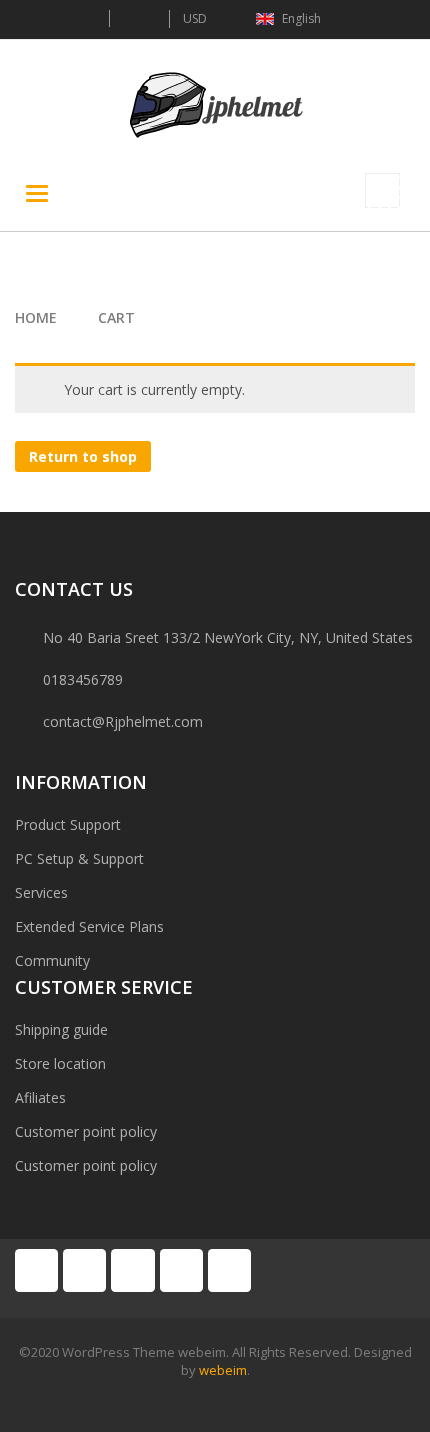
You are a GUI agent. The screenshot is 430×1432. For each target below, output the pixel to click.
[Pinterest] (132, 1270)
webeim (223, 1370)
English (301, 18)
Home (36, 317)
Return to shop (83, 456)
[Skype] (181, 1270)
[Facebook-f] (36, 1270)
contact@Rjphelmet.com (123, 721)
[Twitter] (84, 1270)
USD (195, 18)
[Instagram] (229, 1270)
